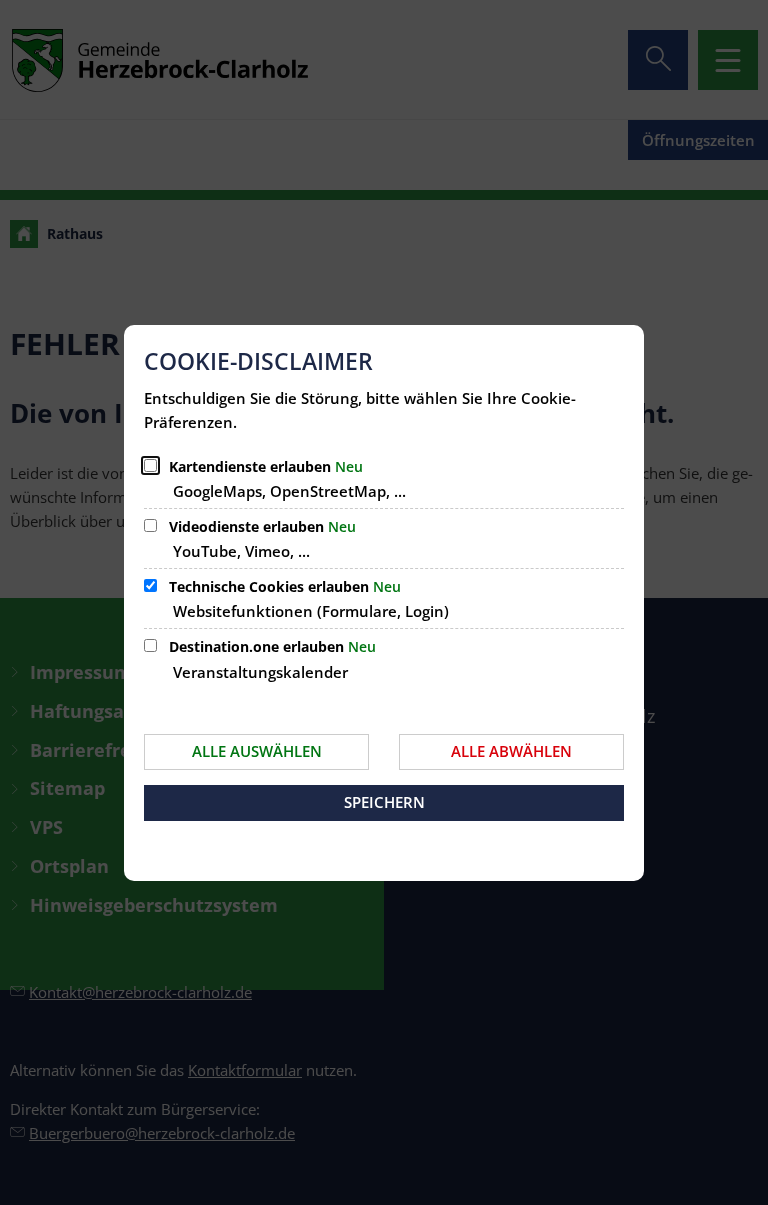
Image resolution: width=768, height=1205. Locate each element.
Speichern (384, 802)
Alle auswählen (257, 751)
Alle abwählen (511, 751)
